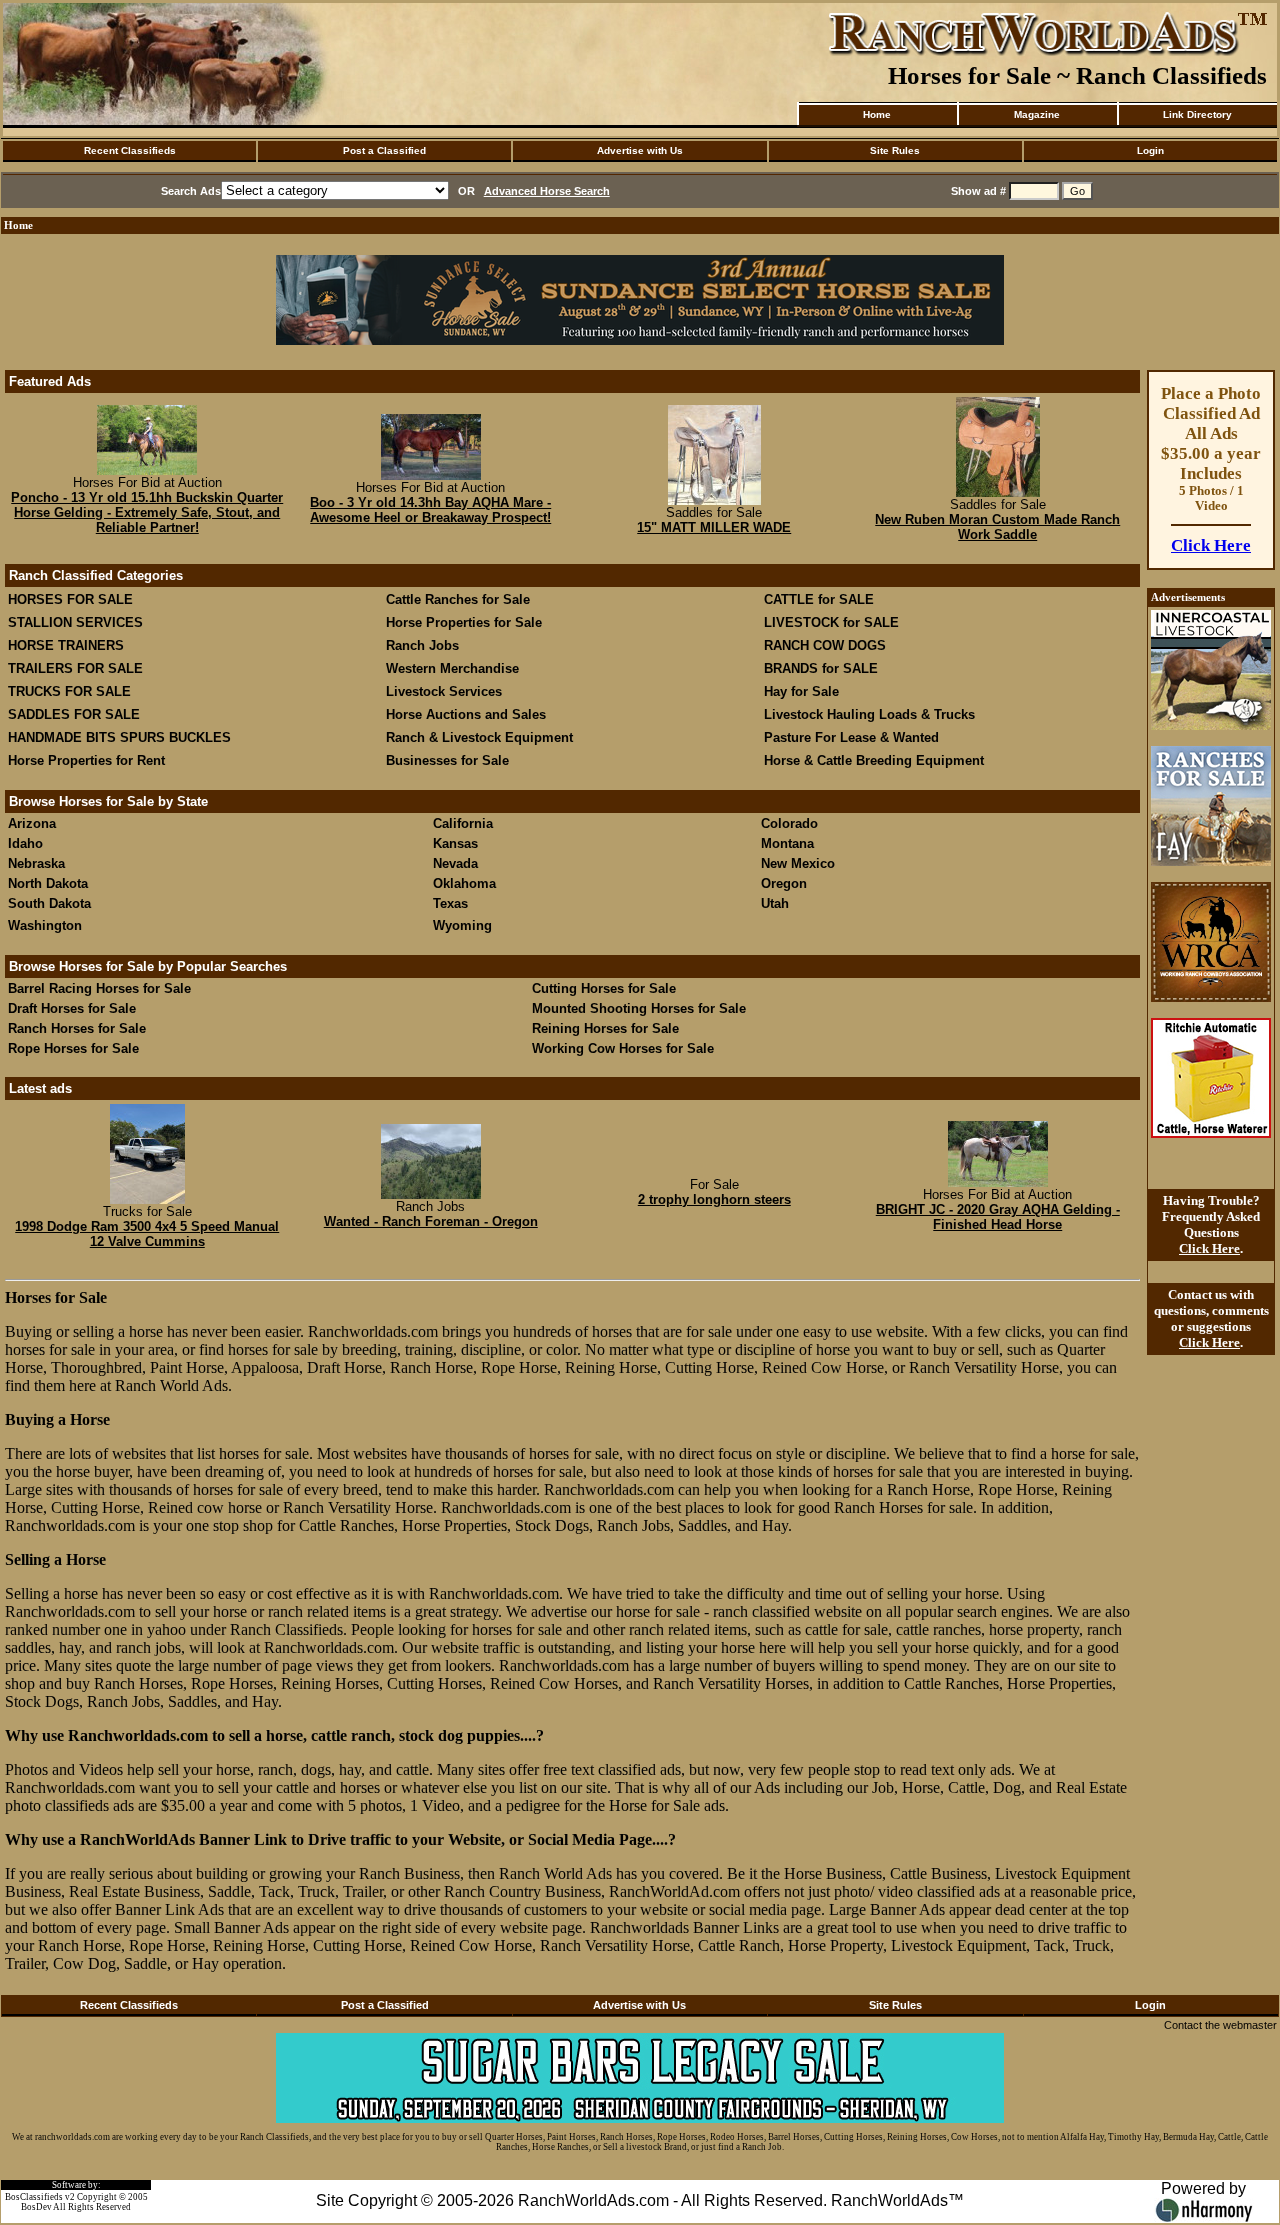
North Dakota (48, 883)
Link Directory (1197, 114)
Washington (45, 925)
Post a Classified (384, 150)
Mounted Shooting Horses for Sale (639, 1008)
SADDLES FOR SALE (74, 714)
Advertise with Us (640, 150)
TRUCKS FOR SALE (69, 691)
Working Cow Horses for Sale (623, 1048)
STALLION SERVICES (75, 622)
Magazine (1037, 114)
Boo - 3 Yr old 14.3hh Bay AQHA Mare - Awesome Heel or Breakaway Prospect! (430, 510)
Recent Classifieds (130, 150)
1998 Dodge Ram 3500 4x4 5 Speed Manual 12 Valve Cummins (147, 1234)
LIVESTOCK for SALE (831, 622)
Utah (775, 903)
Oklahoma (464, 883)
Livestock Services (444, 691)
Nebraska (36, 863)
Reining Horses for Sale (605, 1028)
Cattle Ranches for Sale (458, 599)
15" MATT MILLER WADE (714, 527)
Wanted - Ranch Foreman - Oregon (431, 1221)
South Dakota (49, 903)
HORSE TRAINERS (66, 645)
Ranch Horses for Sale (77, 1028)
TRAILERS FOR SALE (75, 668)
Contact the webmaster (1220, 2025)
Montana (787, 843)
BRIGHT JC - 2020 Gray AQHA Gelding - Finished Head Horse (998, 1217)
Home (877, 114)
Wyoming (462, 925)
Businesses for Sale (447, 760)
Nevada (455, 863)
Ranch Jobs (422, 645)
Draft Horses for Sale (72, 1008)
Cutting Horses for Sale (604, 988)
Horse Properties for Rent (86, 760)
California (463, 823)
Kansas (455, 843)
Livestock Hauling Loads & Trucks (869, 714)
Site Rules (895, 150)
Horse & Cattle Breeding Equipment (874, 760)
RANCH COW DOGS (825, 645)
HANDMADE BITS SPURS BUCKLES (119, 737)
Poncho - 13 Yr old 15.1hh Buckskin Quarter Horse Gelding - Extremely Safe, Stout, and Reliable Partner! (147, 512)
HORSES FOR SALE (70, 599)
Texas (450, 903)
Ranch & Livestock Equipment (479, 737)
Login (1150, 150)
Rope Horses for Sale (73, 1048)
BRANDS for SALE (821, 668)
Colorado (789, 823)
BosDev (36, 2207)
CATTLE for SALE (819, 599)
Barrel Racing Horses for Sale (99, 988)
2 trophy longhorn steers (714, 1199)
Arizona (32, 823)
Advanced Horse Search (547, 191)
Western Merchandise (452, 668)
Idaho (25, 843)
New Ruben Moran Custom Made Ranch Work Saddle (997, 527)
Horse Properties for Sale (464, 622)
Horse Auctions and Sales (466, 714)
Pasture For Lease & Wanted (851, 737)
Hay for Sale (803, 691)
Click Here (1211, 545)
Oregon (784, 883)
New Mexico (798, 863)
